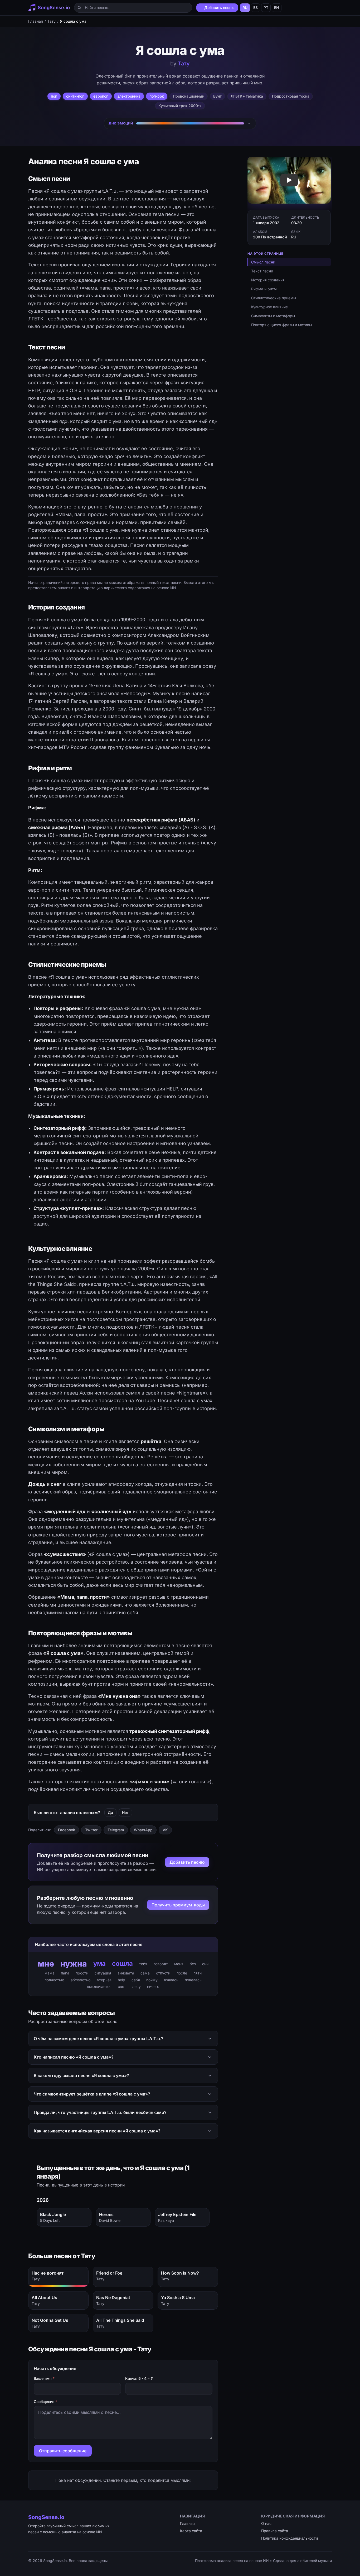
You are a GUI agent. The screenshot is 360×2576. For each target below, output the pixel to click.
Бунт (217, 96)
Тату (52, 21)
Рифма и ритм (264, 289)
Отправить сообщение (63, 2451)
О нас (266, 2523)
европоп (101, 96)
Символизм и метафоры (273, 316)
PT (266, 8)
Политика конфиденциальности (290, 2538)
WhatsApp (143, 1830)
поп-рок (157, 96)
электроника (129, 96)
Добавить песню (187, 1862)
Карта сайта (191, 2531)
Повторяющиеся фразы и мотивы (281, 325)
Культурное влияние (269, 307)
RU (245, 8)
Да (110, 1812)
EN (277, 8)
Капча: (139, 2378)
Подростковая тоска (291, 96)
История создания (268, 280)
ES (256, 8)
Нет (125, 1812)
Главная (36, 21)
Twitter (91, 1830)
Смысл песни (263, 262)
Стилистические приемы (274, 298)
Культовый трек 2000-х (180, 106)
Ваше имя (44, 2378)
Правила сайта (275, 2531)
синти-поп (75, 96)
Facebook (67, 1830)
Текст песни (262, 271)
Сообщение (45, 2402)
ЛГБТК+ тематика (247, 96)
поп (54, 96)
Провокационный (189, 96)
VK (165, 1830)
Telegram (116, 1830)
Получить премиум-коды (178, 1905)
